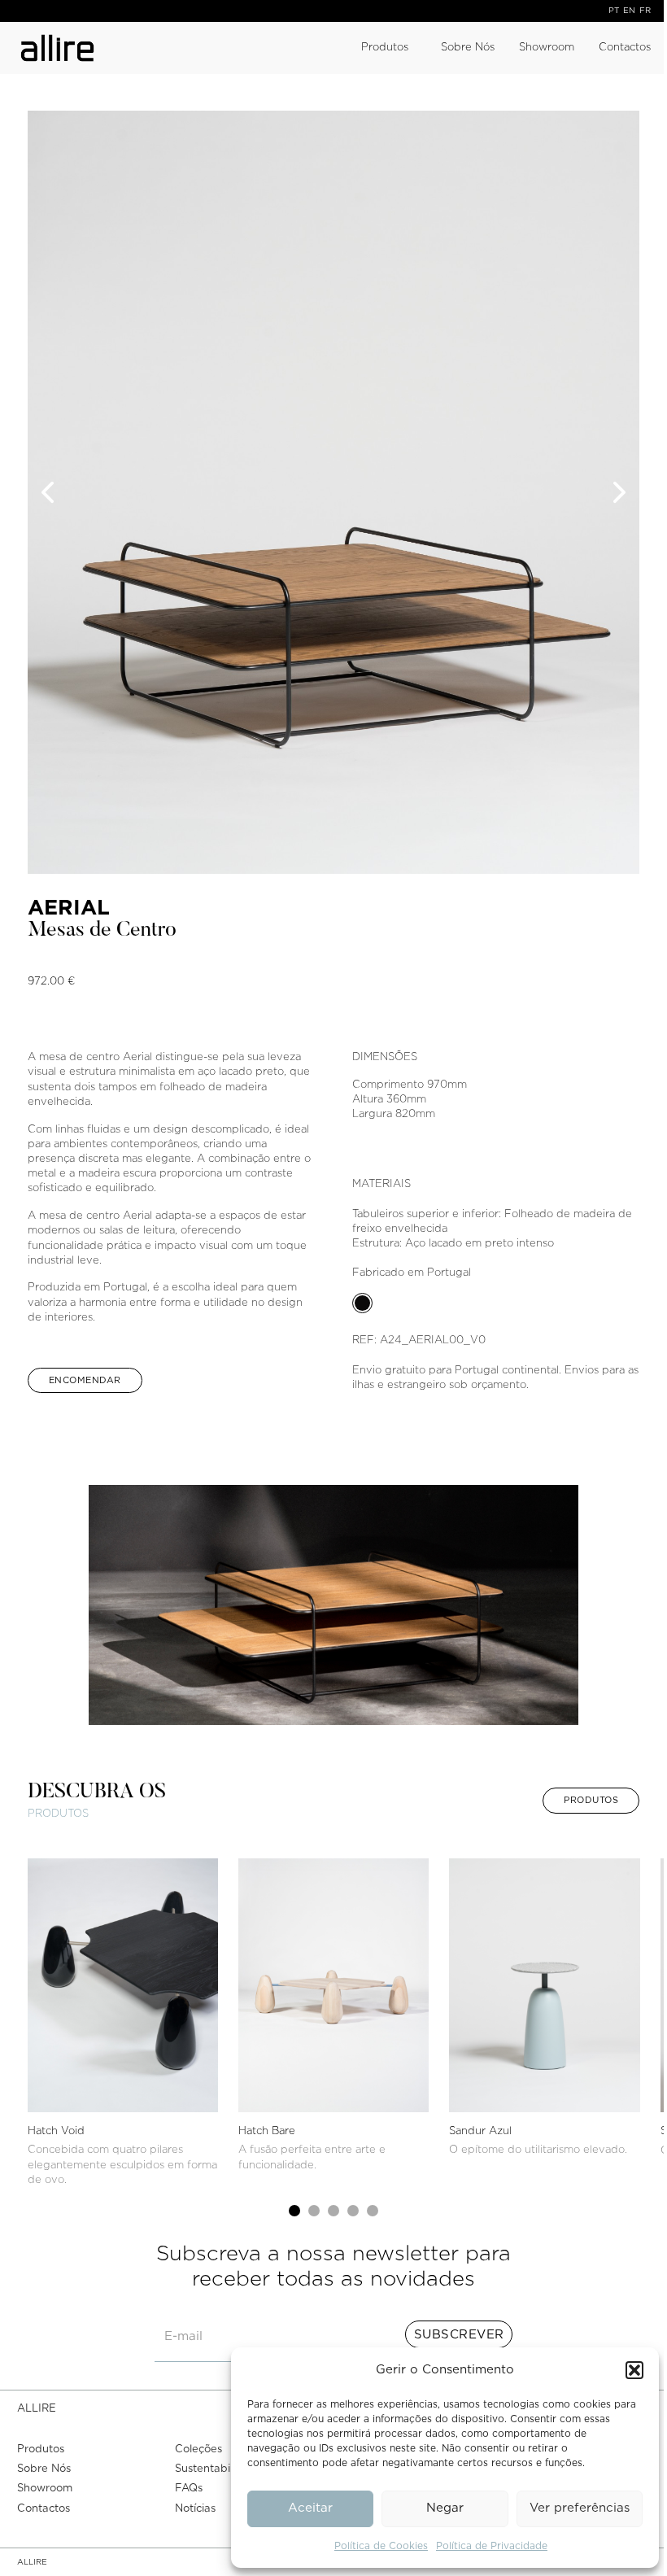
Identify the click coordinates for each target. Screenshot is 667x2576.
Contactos (625, 48)
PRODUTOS (591, 1800)
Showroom (547, 48)
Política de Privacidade (492, 2546)
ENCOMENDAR (85, 1380)
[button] (634, 2370)
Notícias (195, 2509)
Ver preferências (580, 2508)
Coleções (198, 2449)
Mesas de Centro (102, 931)
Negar (445, 2508)
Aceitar (310, 2508)
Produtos (385, 48)
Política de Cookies (381, 2546)
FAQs (189, 2489)
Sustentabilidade (219, 2469)
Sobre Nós (468, 48)
